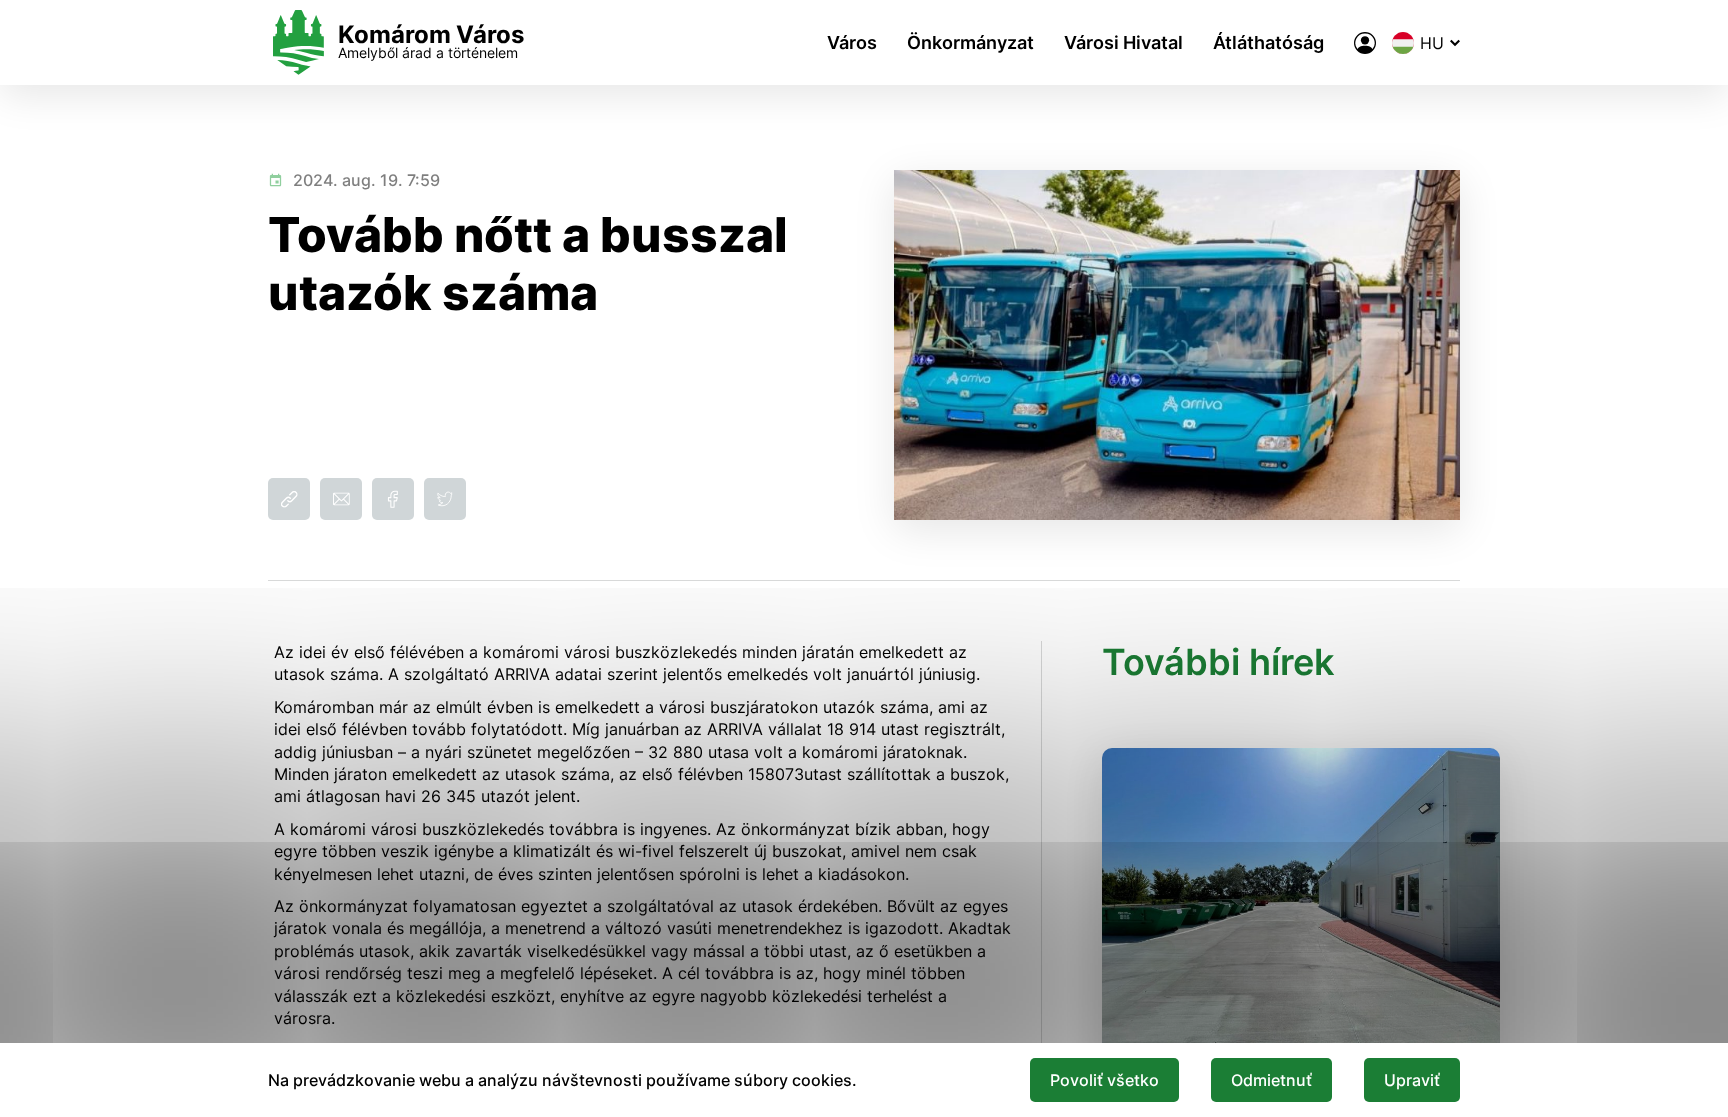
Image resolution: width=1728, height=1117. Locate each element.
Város (852, 42)
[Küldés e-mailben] (341, 499)
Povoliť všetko (1104, 1080)
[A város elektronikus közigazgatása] (1365, 43)
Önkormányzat (970, 42)
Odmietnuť (1271, 1080)
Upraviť (1412, 1080)
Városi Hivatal (1123, 42)
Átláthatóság (1268, 42)
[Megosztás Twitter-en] (445, 499)
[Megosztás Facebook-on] (393, 499)
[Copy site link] (289, 499)
